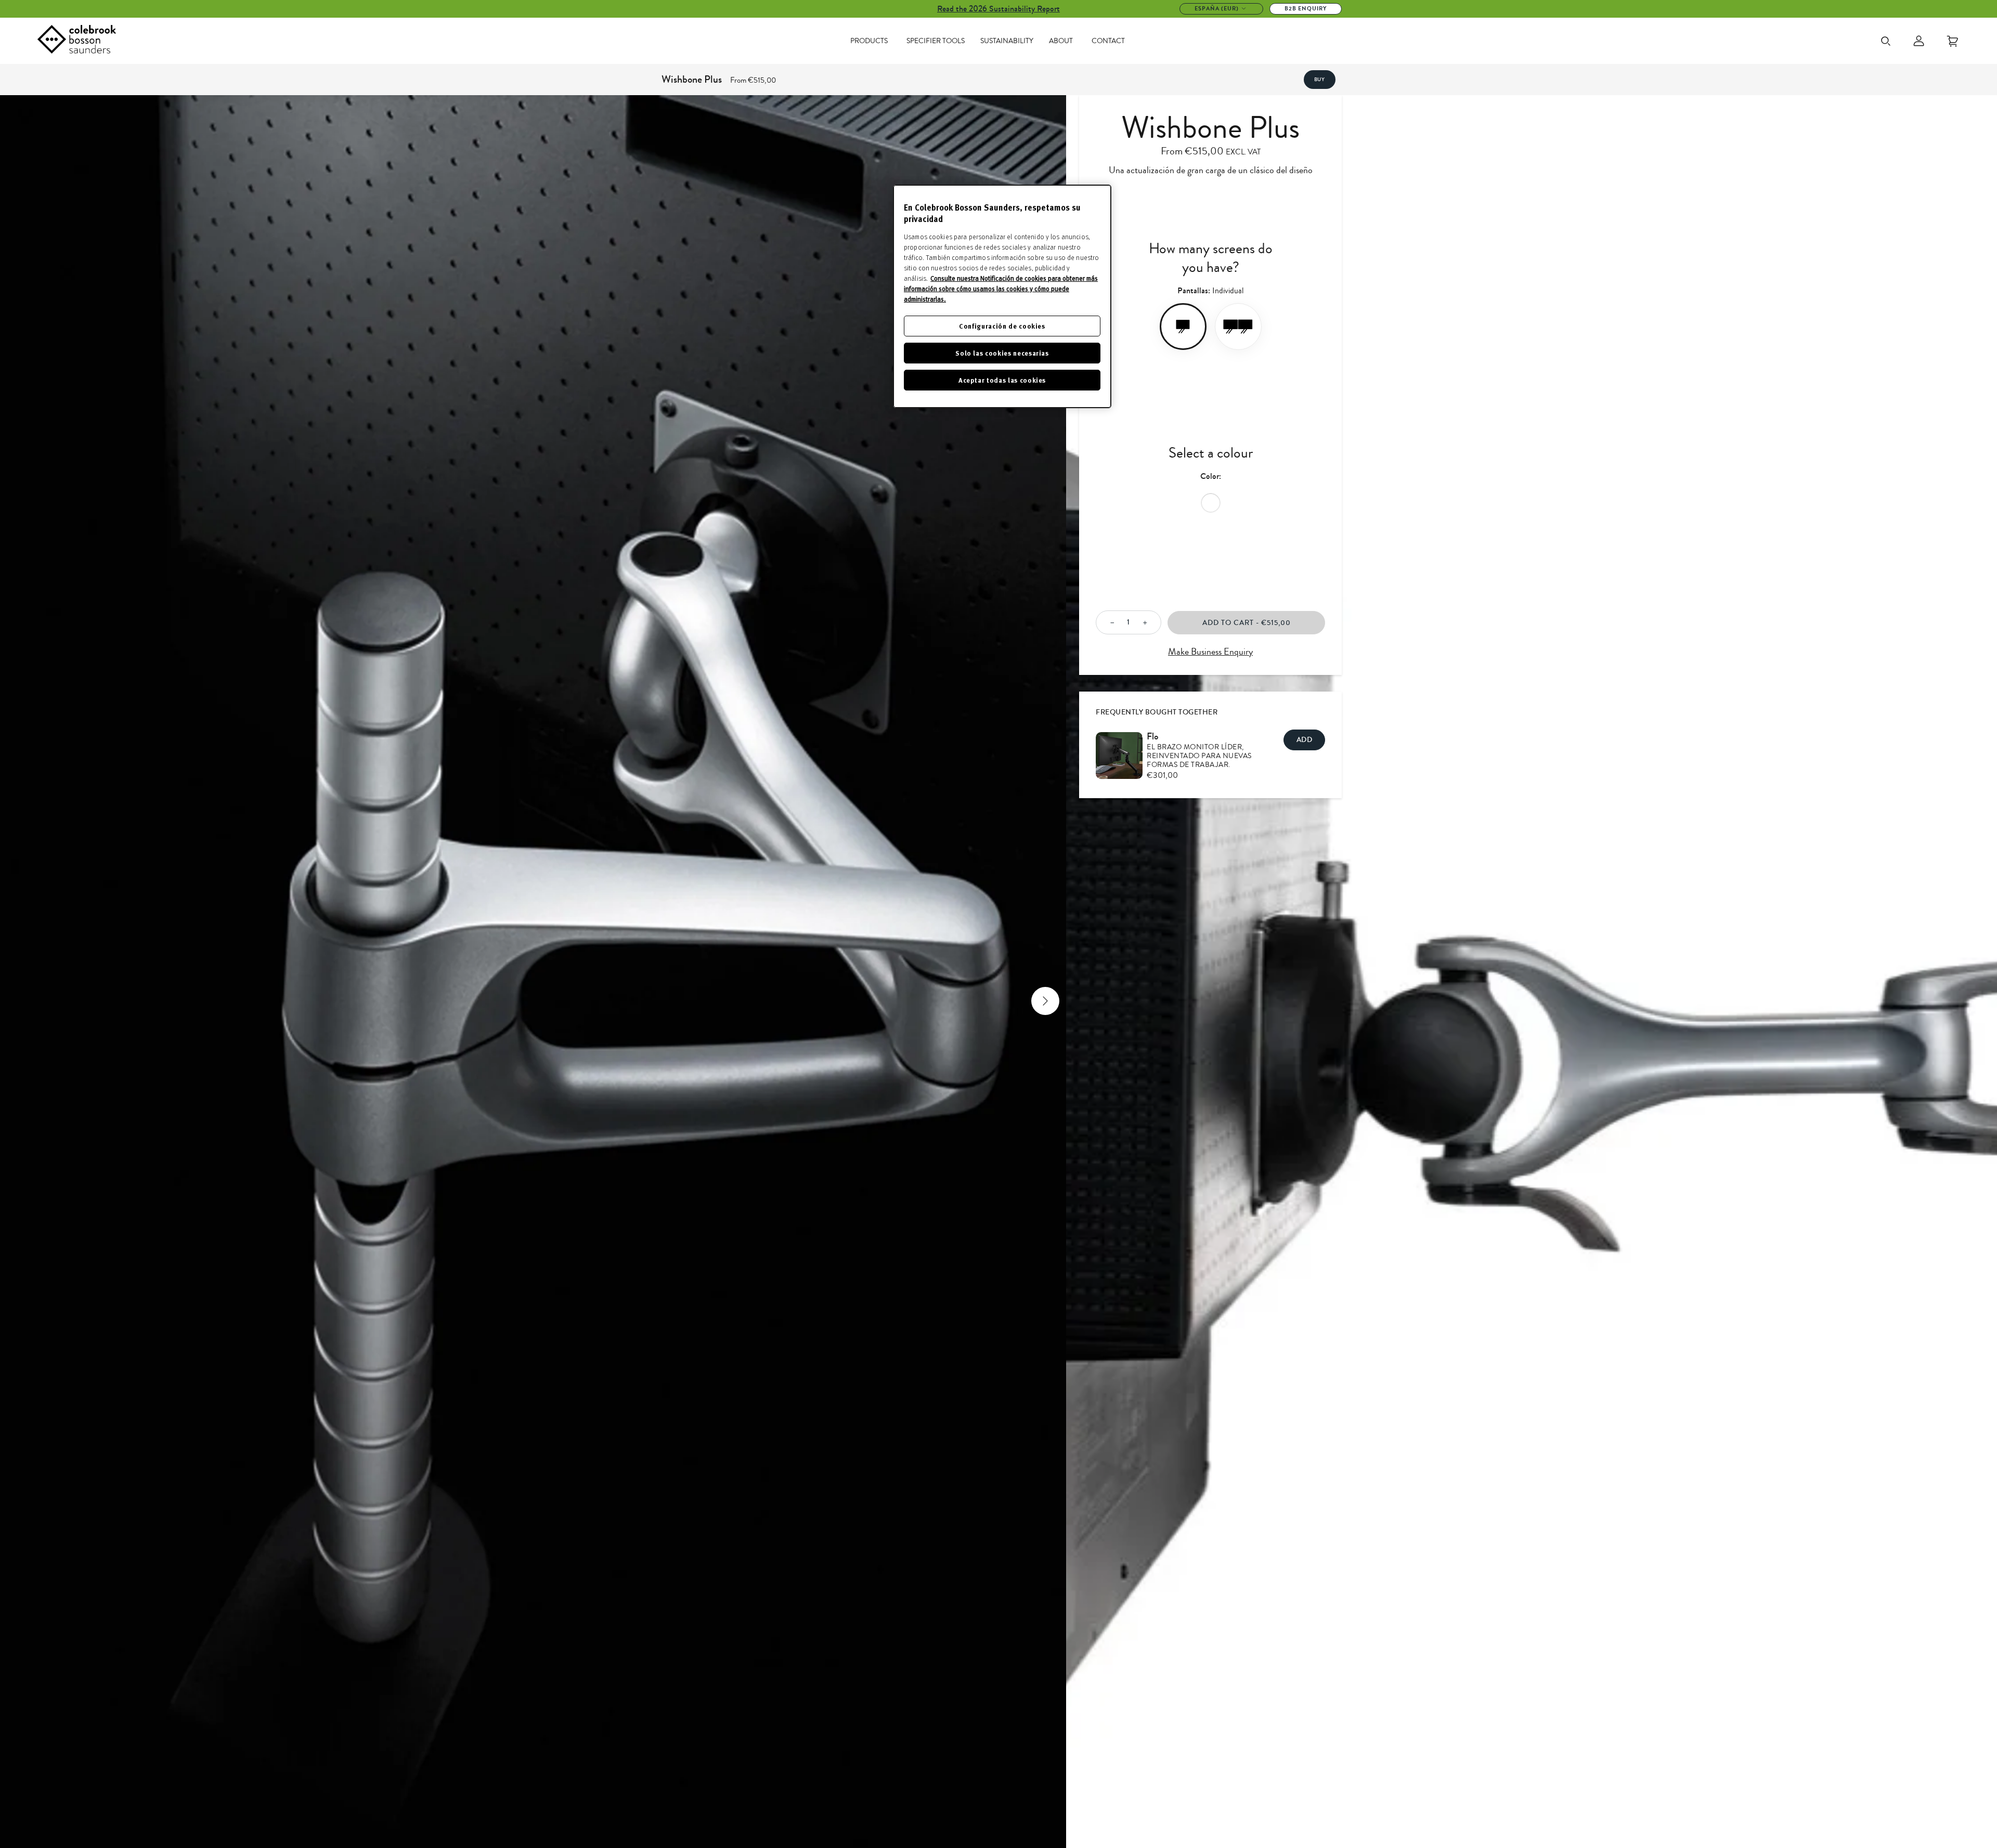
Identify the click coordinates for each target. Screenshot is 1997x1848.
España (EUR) (1217, 9)
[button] (21, 1001)
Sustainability (1007, 41)
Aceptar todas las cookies (1002, 380)
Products (869, 41)
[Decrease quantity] (1109, 623)
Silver (1211, 503)
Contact (1108, 41)
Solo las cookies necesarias (1002, 353)
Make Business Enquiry (1210, 652)
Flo (1153, 736)
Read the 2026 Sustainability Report (998, 9)
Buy (1320, 80)
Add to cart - (1247, 623)
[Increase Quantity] (1148, 623)
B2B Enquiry (1306, 9)
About (1061, 41)
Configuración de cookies (1002, 326)
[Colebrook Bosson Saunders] (77, 41)
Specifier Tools (936, 41)
